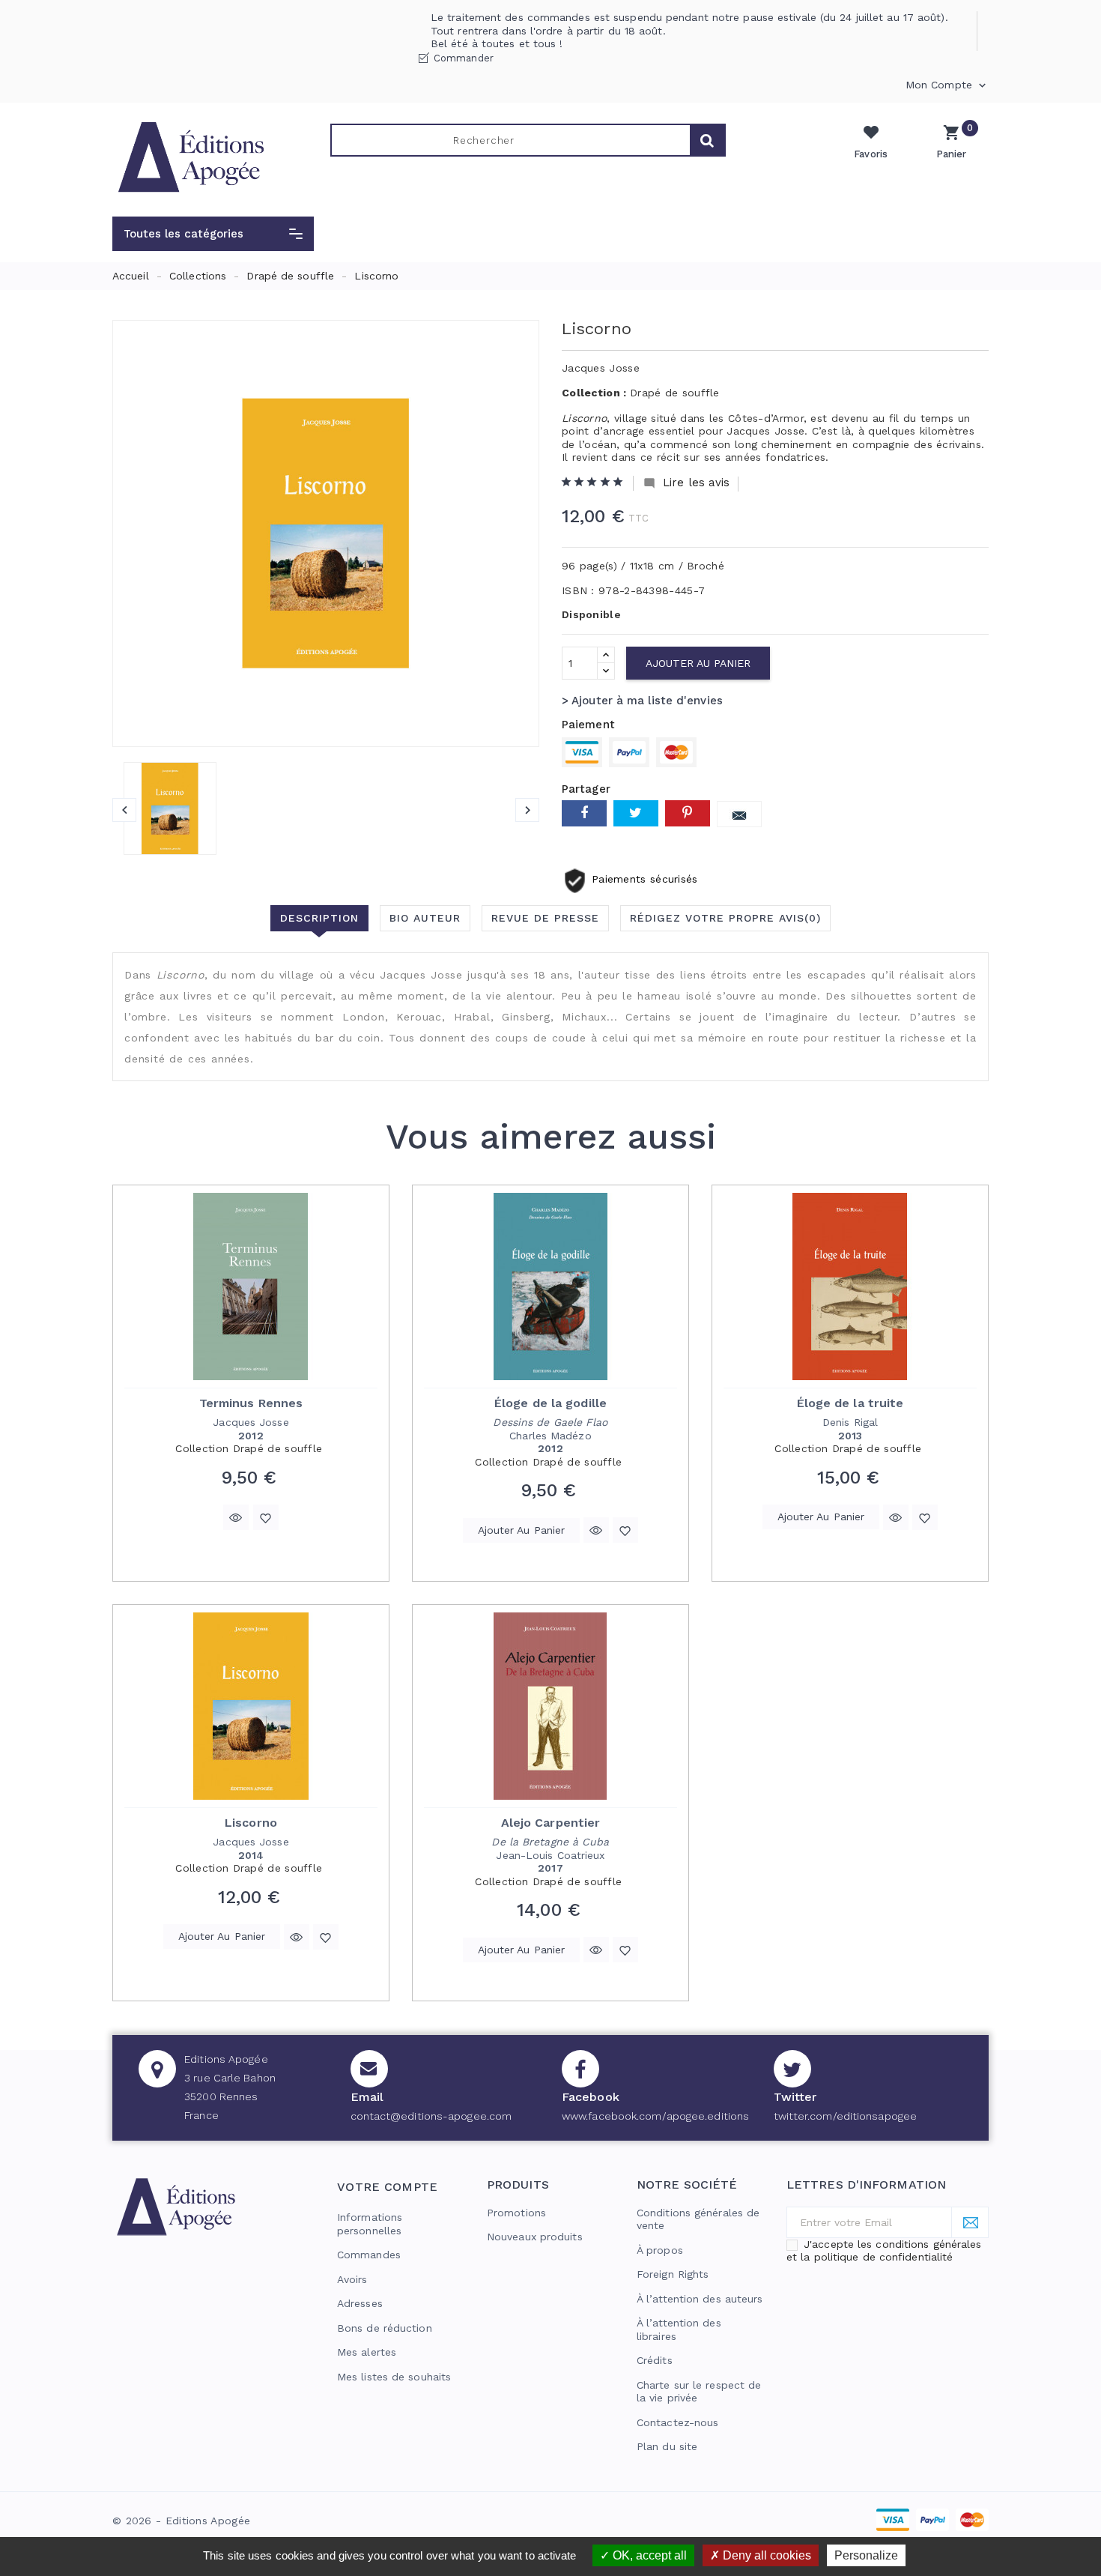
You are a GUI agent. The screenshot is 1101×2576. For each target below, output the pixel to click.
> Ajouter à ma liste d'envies (642, 701)
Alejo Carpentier (551, 1823)
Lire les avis (686, 483)
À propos (660, 2250)
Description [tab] (319, 918)
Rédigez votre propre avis (725, 918)
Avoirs (352, 2279)
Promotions (516, 2213)
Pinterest (688, 813)
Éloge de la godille (550, 1403)
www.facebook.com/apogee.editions (655, 2116)
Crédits (655, 2360)
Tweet (636, 813)
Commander (464, 58)
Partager (584, 813)
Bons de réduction (385, 2328)
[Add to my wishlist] (266, 1517)
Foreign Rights (673, 2274)
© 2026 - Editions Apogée (181, 2521)
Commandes (369, 2255)
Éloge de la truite (850, 1403)
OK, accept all (648, 2555)
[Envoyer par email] (739, 814)
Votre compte (388, 2187)
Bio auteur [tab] (425, 918)
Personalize (866, 2555)
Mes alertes (367, 2352)
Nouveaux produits (535, 2237)
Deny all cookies (765, 2555)
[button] (213, 234)
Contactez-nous (677, 2422)
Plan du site (667, 2446)
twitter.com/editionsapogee (846, 2116)
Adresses (360, 2303)
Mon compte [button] (947, 85)
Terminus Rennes (251, 1403)
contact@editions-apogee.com (431, 2116)
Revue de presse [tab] (545, 918)
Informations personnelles (370, 2224)
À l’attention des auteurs (700, 2299)
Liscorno (251, 1823)
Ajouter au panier (698, 663)
